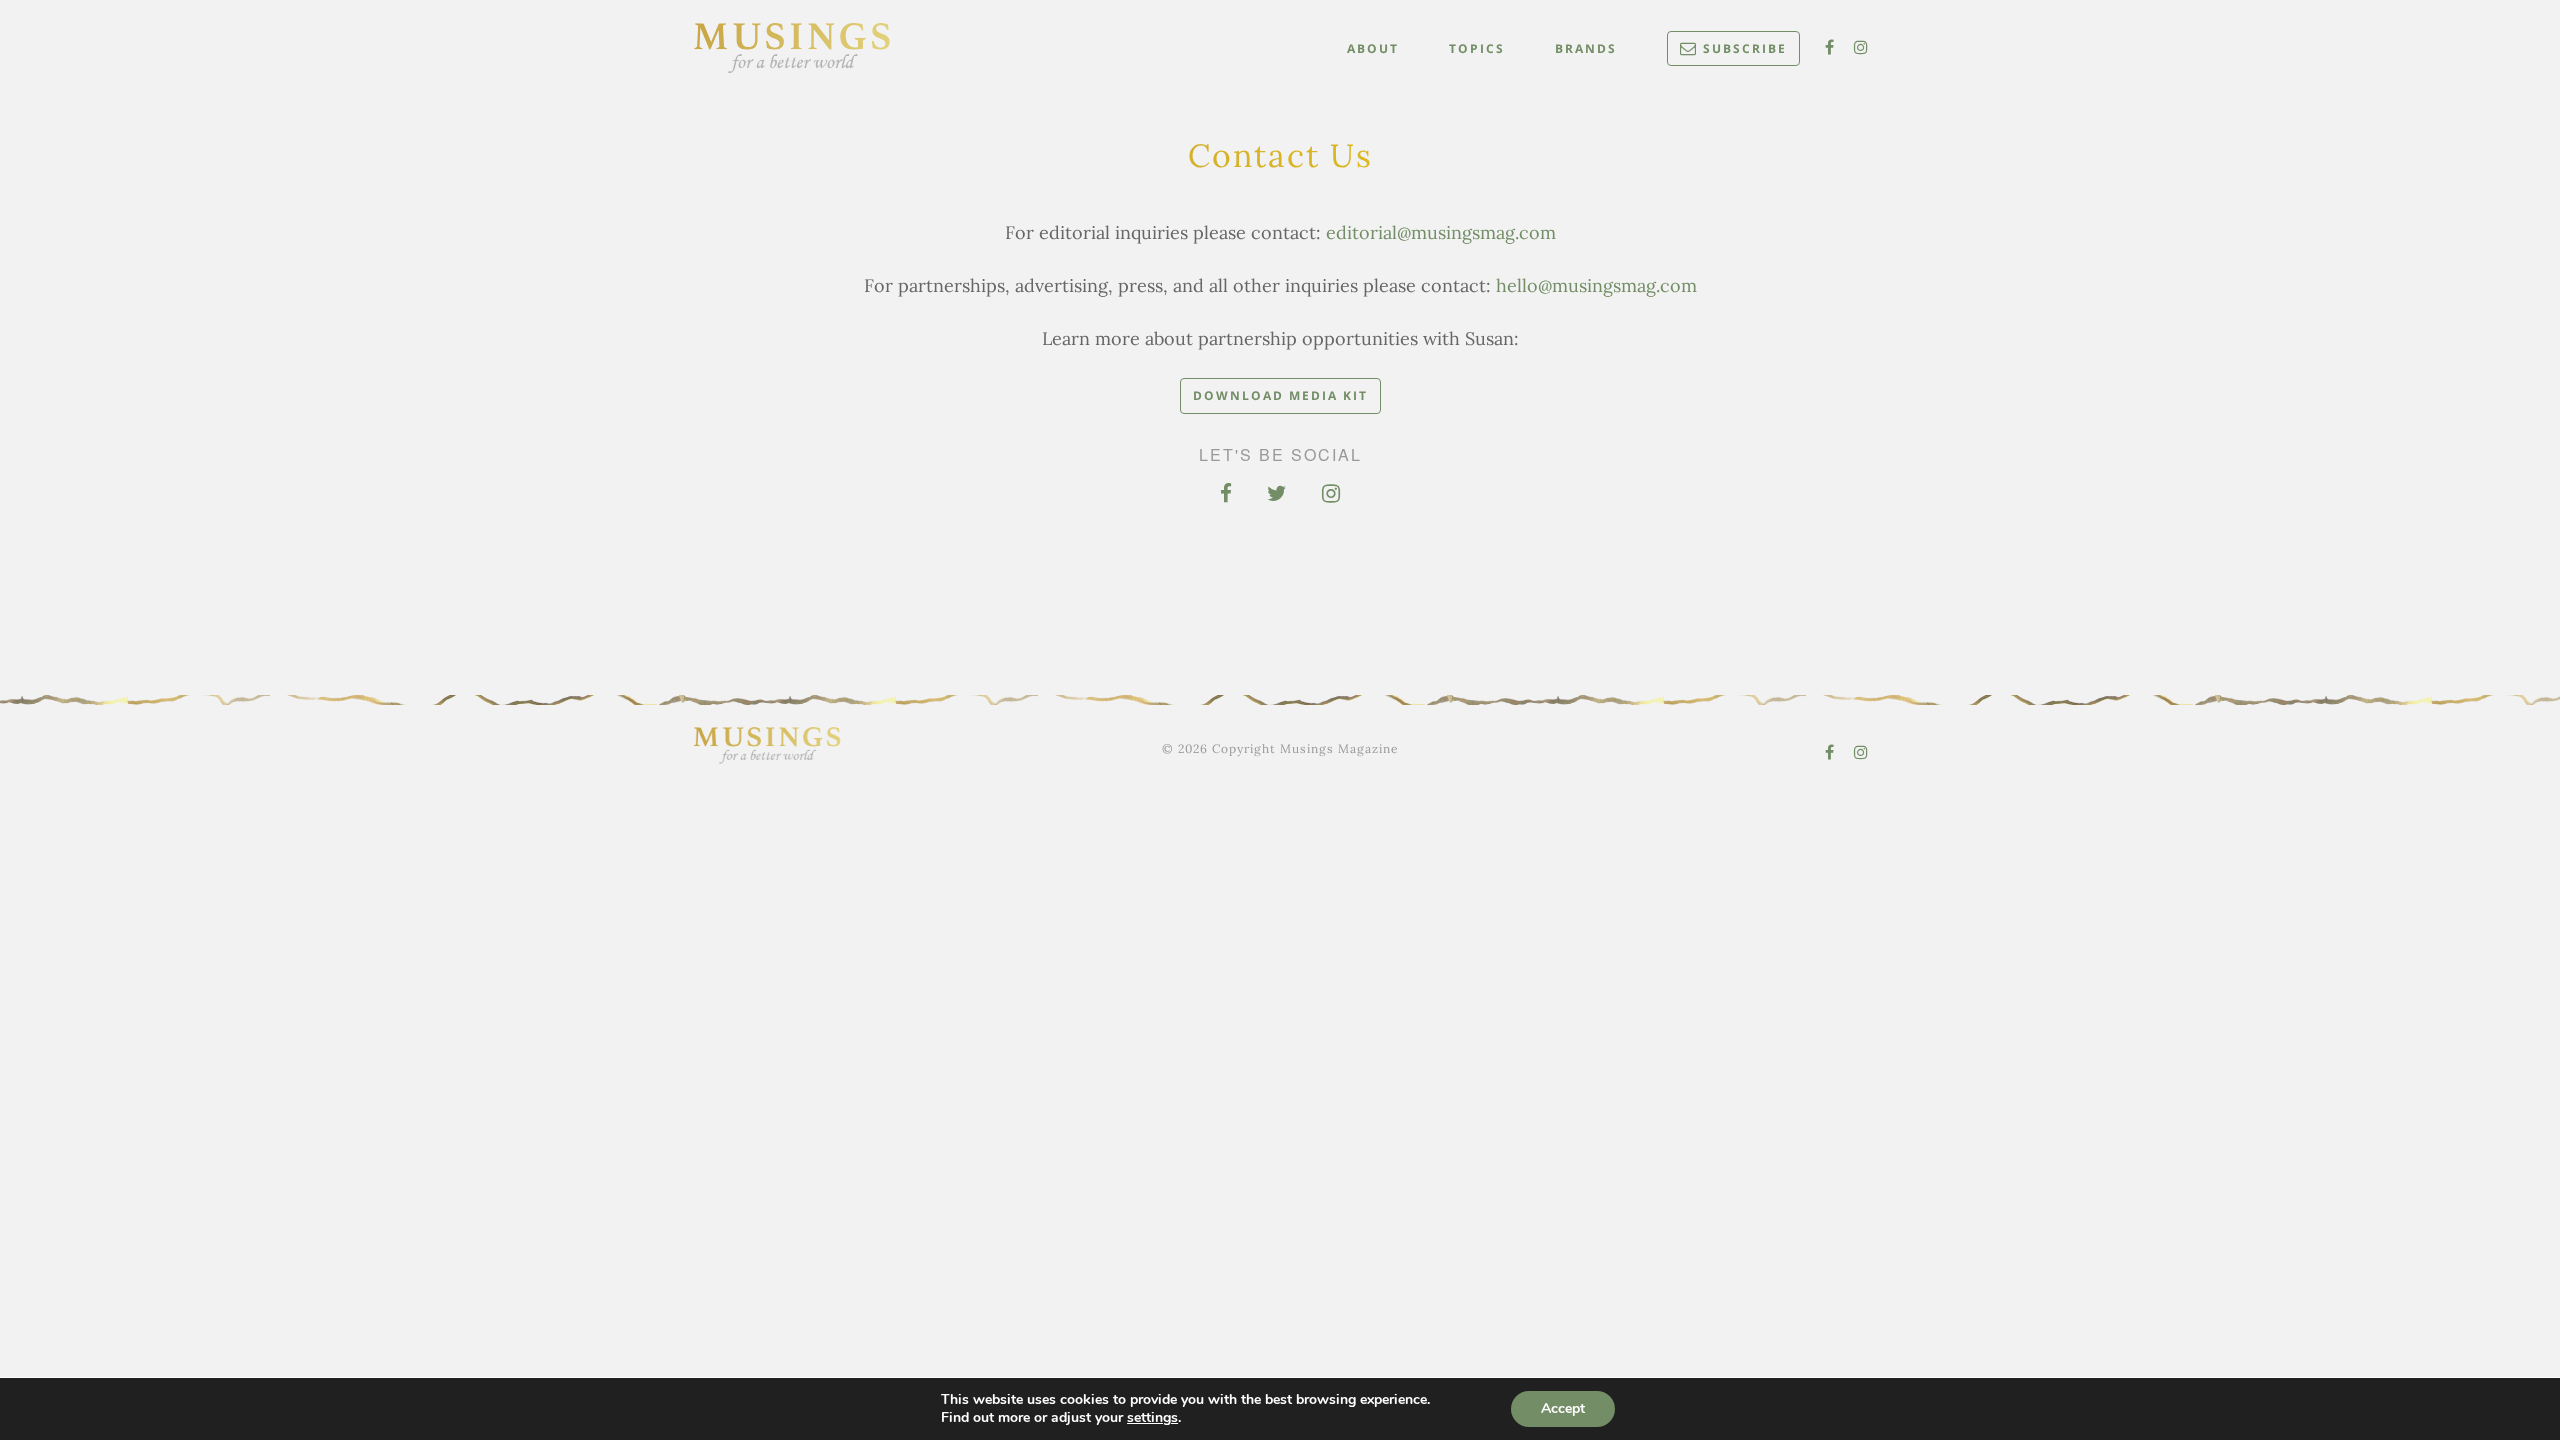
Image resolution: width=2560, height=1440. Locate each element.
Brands (1586, 48)
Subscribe (1745, 48)
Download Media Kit (1280, 395)
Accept (1563, 1408)
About (1373, 48)
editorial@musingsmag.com (1441, 233)
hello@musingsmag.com (1596, 286)
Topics (1477, 48)
